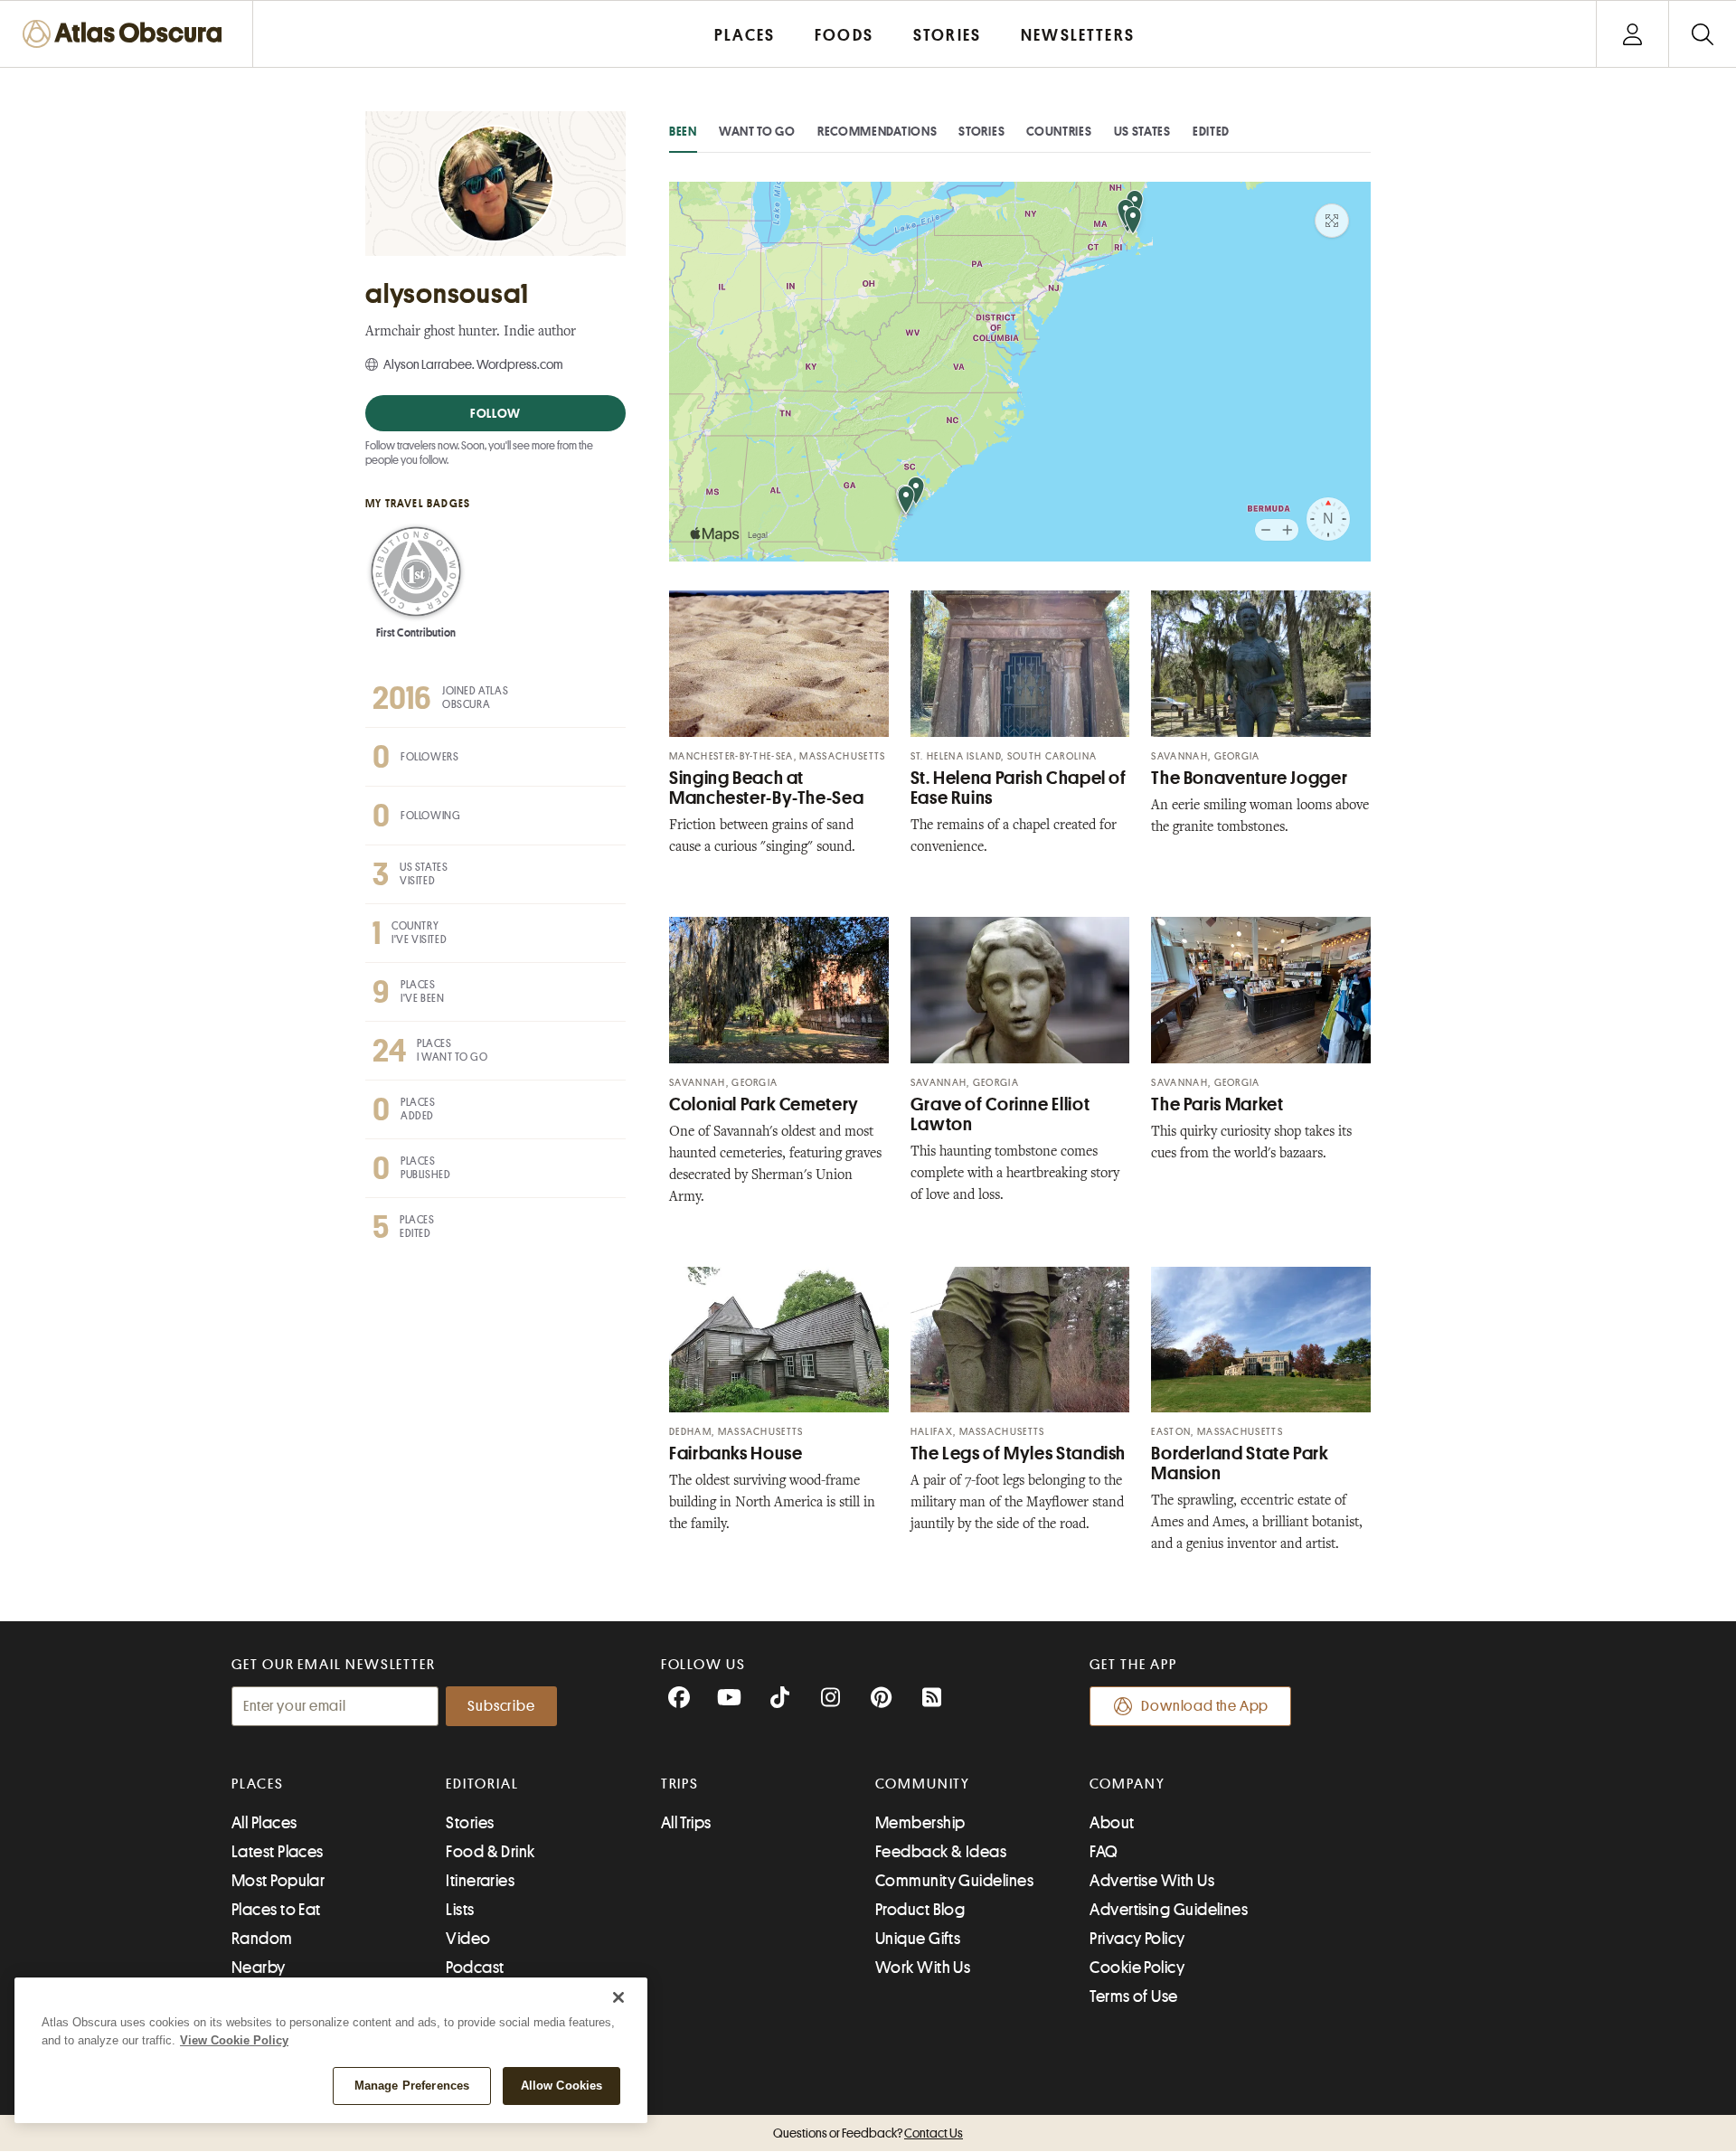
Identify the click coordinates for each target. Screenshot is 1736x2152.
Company (1127, 1784)
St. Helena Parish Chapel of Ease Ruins (1019, 788)
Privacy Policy (1137, 1939)
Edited (1211, 131)
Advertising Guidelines (1169, 1910)
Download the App (1205, 1706)
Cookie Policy (1137, 1968)
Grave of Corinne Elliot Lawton (1000, 1114)
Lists (460, 1910)
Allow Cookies (562, 2086)
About (1112, 1823)
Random (262, 1939)
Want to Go (757, 131)
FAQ (1104, 1852)
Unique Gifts (918, 1939)
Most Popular (278, 1881)
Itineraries (480, 1881)
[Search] (1702, 34)
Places (258, 1784)
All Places (264, 1823)
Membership (920, 1823)
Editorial (482, 1784)
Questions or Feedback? (868, 2133)
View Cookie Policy (234, 2040)
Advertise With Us (1152, 1881)
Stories (981, 131)
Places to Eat (276, 1910)
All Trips (686, 1823)
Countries (1059, 131)
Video (468, 1939)
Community (923, 1784)
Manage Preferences (412, 2086)
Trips (680, 1784)
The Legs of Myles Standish (1018, 1454)
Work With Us (923, 1968)
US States (1142, 131)
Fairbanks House (736, 1454)
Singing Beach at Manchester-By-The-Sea (766, 788)
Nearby (259, 1968)
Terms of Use (1133, 1996)
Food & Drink (490, 1852)
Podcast (475, 1968)
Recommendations (877, 131)
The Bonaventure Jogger (1249, 778)
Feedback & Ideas (941, 1852)
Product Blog (920, 1910)
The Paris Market (1217, 1104)
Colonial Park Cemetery (764, 1104)
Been (683, 131)
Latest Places (278, 1852)
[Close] (618, 1997)
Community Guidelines (954, 1881)
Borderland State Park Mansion (1240, 1463)
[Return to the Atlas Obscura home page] (127, 34)
